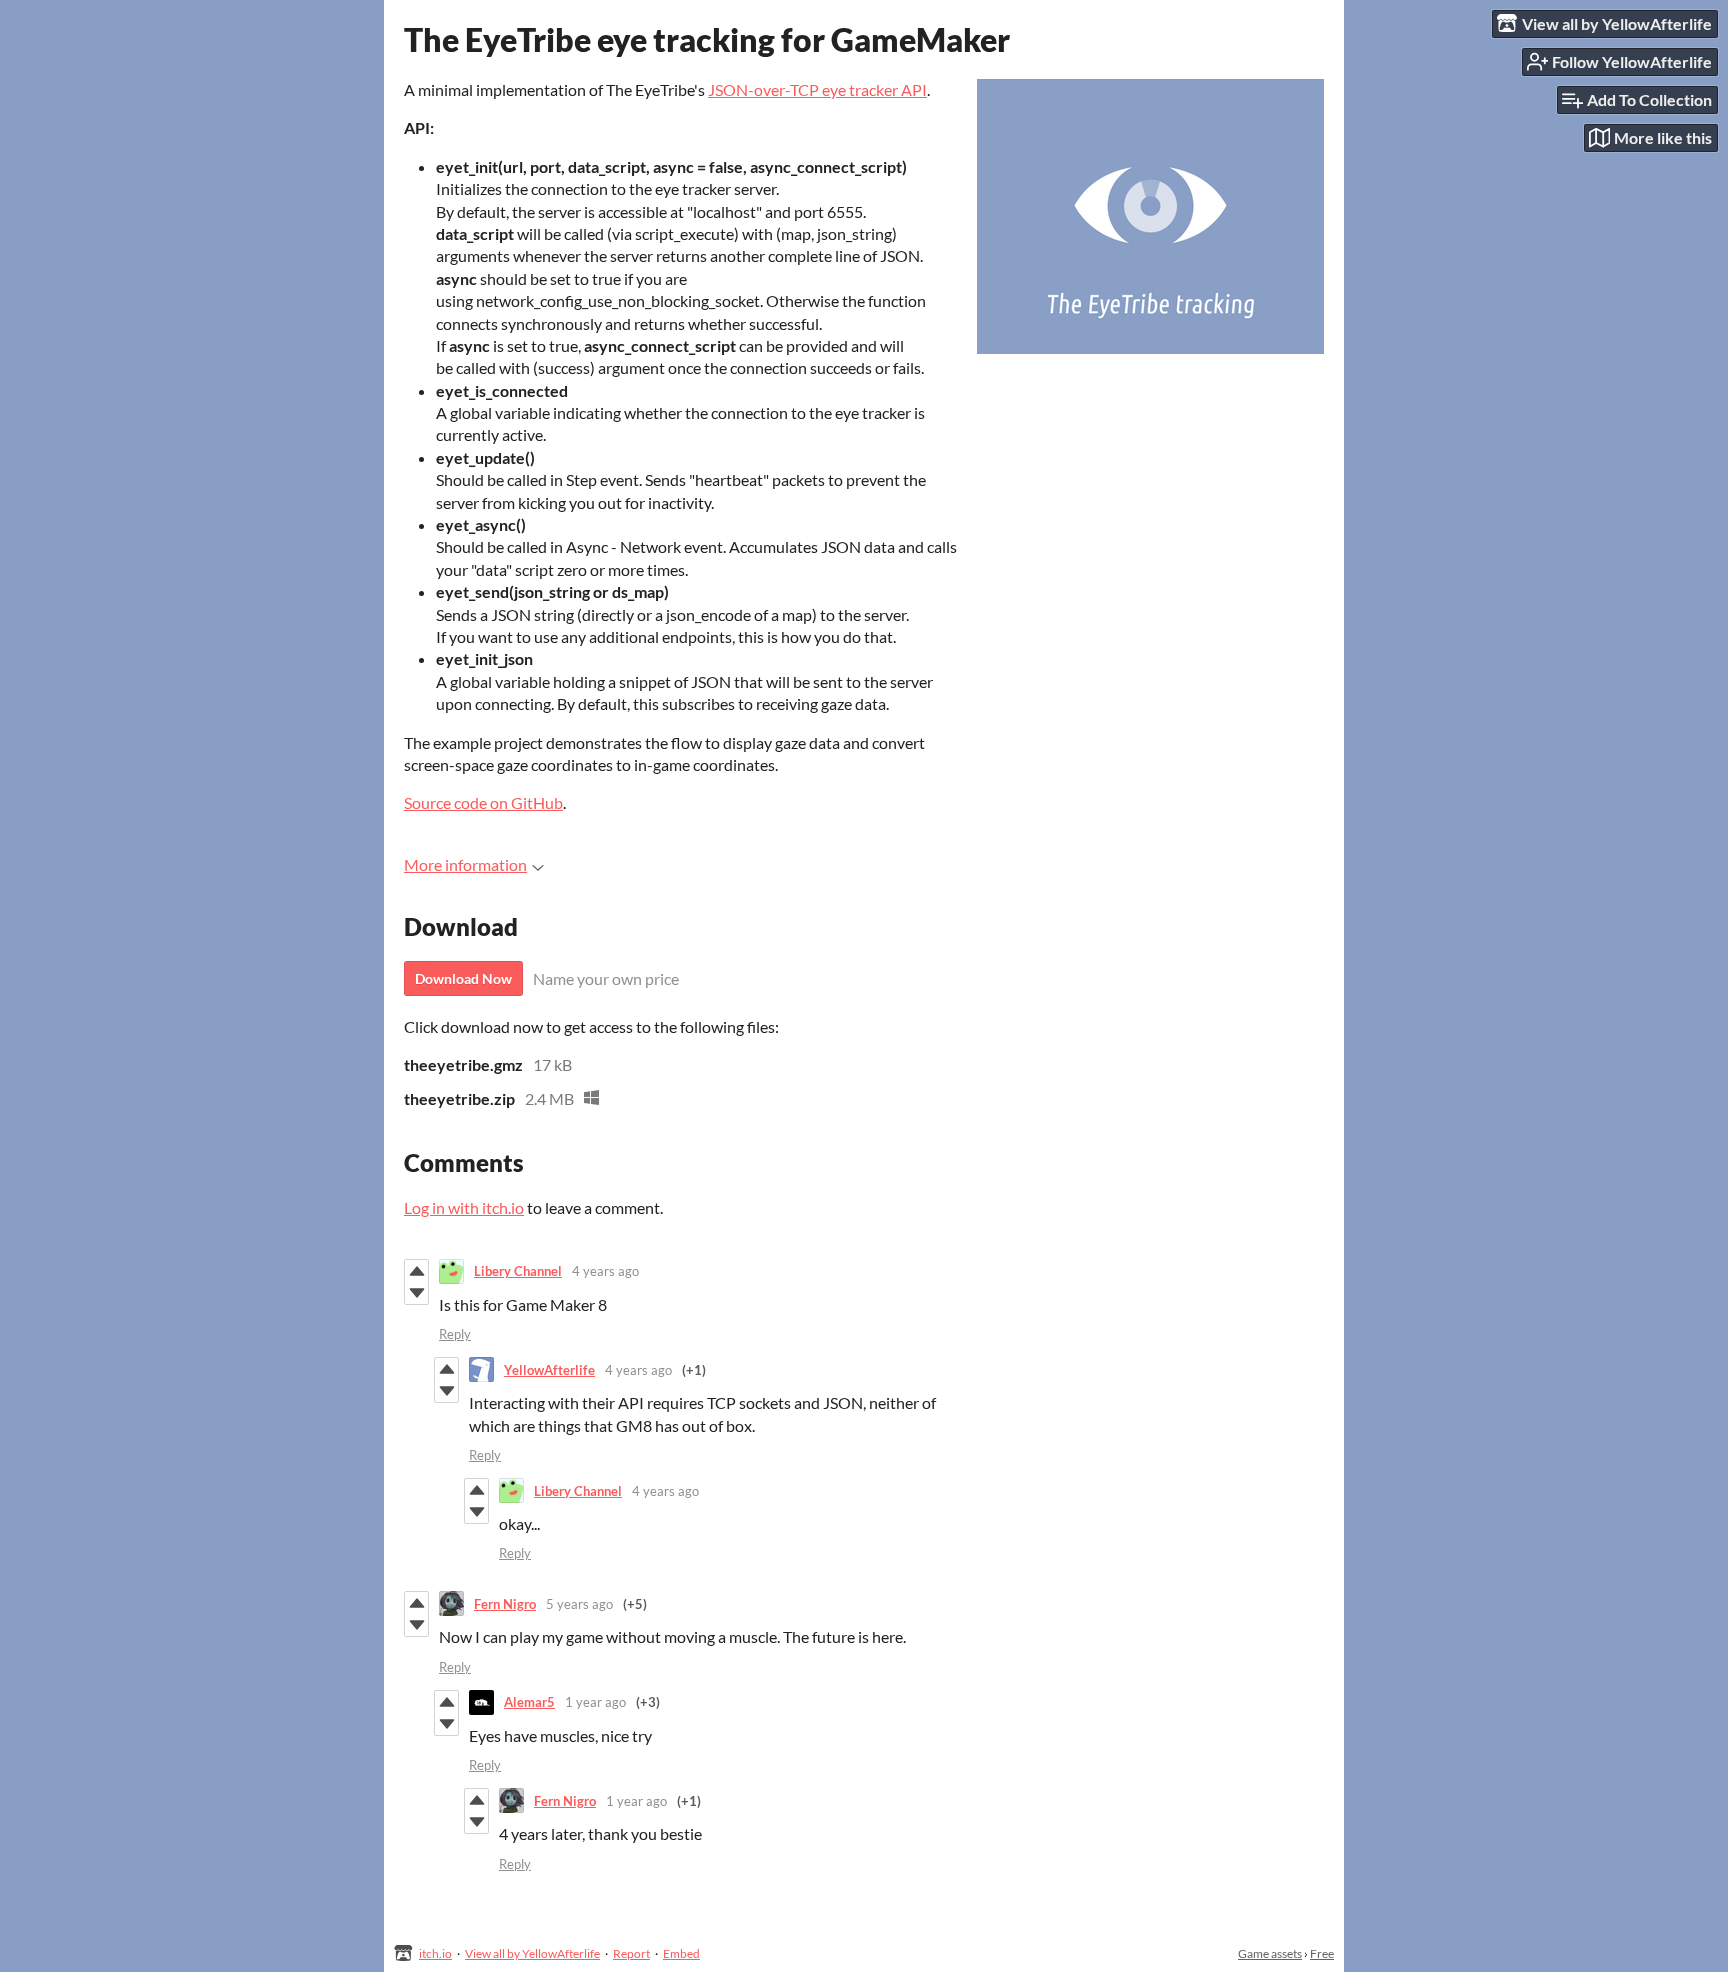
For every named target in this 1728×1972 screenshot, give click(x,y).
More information (465, 864)
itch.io (435, 1953)
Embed (681, 1953)
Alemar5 (529, 1702)
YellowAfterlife (549, 1370)
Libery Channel (518, 1271)
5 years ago (579, 1604)
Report (631, 1953)
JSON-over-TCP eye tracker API (817, 89)
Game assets (1270, 1953)
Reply (455, 1334)
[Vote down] (416, 1293)
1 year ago (595, 1702)
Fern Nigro (505, 1604)
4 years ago (605, 1271)
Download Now (463, 978)
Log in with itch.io (464, 1207)
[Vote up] (416, 1271)
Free (1322, 1953)
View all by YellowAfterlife (532, 1953)
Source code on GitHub (483, 802)
